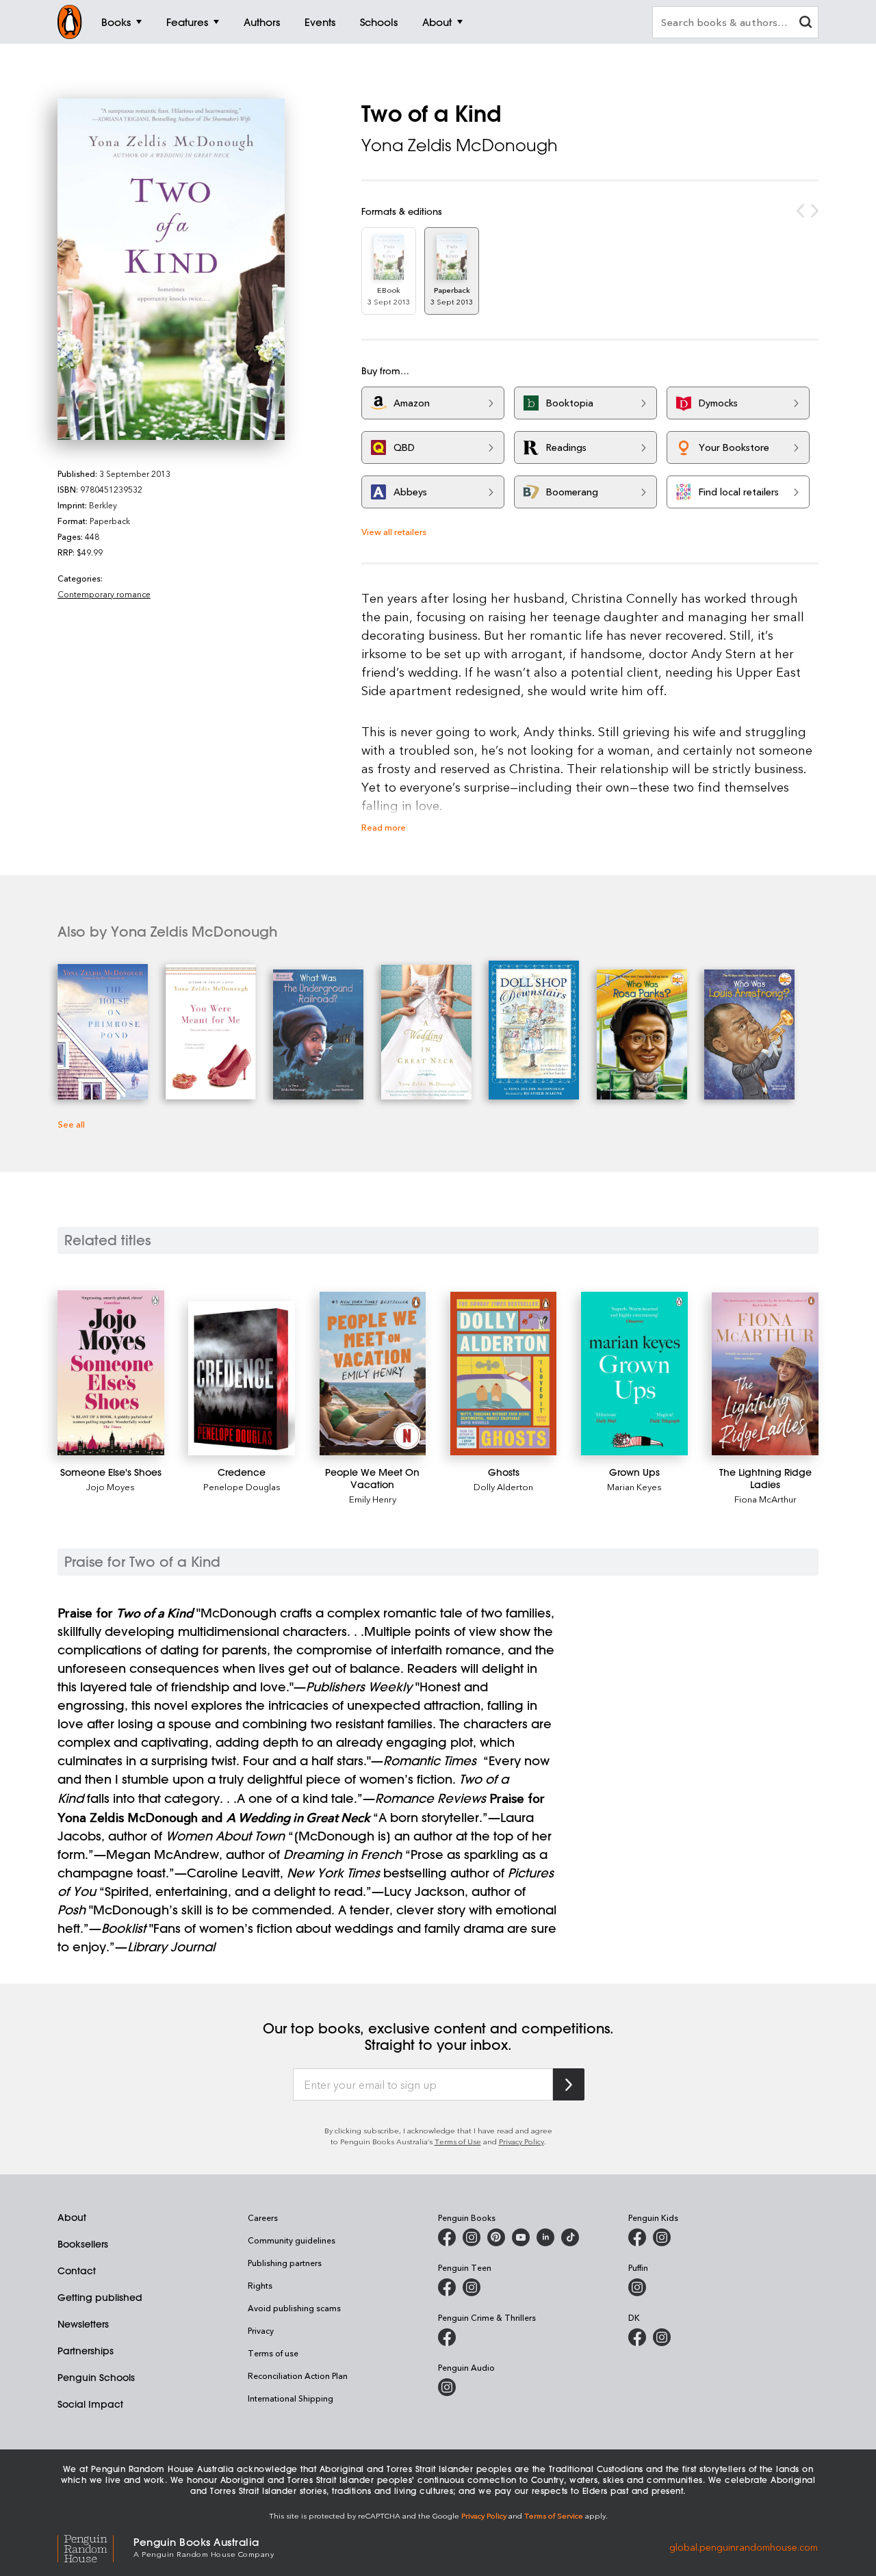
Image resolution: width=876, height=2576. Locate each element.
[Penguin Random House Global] (95, 2547)
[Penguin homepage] (70, 22)
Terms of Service (554, 2515)
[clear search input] (806, 24)
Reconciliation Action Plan (298, 2376)
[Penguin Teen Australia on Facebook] (447, 2287)
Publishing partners (285, 2263)
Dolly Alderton (503, 1486)
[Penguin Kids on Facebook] (637, 2237)
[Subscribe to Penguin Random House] (569, 2084)
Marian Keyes (634, 1486)
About (72, 2217)
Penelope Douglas (242, 1486)
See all (71, 1124)
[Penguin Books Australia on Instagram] (472, 2237)
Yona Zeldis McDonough (460, 145)
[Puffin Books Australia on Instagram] (637, 2287)
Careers (263, 2217)
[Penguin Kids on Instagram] (662, 2237)
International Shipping (291, 2398)
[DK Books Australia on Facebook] (637, 2337)
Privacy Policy (521, 2141)
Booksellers (83, 2244)
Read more (384, 827)
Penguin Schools (96, 2378)
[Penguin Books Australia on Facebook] (447, 2237)
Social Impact (90, 2404)
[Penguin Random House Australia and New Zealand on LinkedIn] (545, 2237)
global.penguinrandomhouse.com (744, 2546)
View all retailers (394, 531)
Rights (260, 2285)
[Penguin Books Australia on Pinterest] (496, 2237)
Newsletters (83, 2324)
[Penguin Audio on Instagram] (447, 2387)
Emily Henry (373, 1499)
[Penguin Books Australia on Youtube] (521, 2237)
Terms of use (273, 2353)
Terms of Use (458, 2141)
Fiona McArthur (765, 1499)
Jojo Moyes (111, 1486)
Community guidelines (292, 2240)
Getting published (100, 2298)
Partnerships (86, 2351)
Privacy (261, 2330)
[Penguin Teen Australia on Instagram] (472, 2287)
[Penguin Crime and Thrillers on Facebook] (447, 2337)
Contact (77, 2271)
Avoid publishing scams (294, 2308)
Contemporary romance (104, 594)
